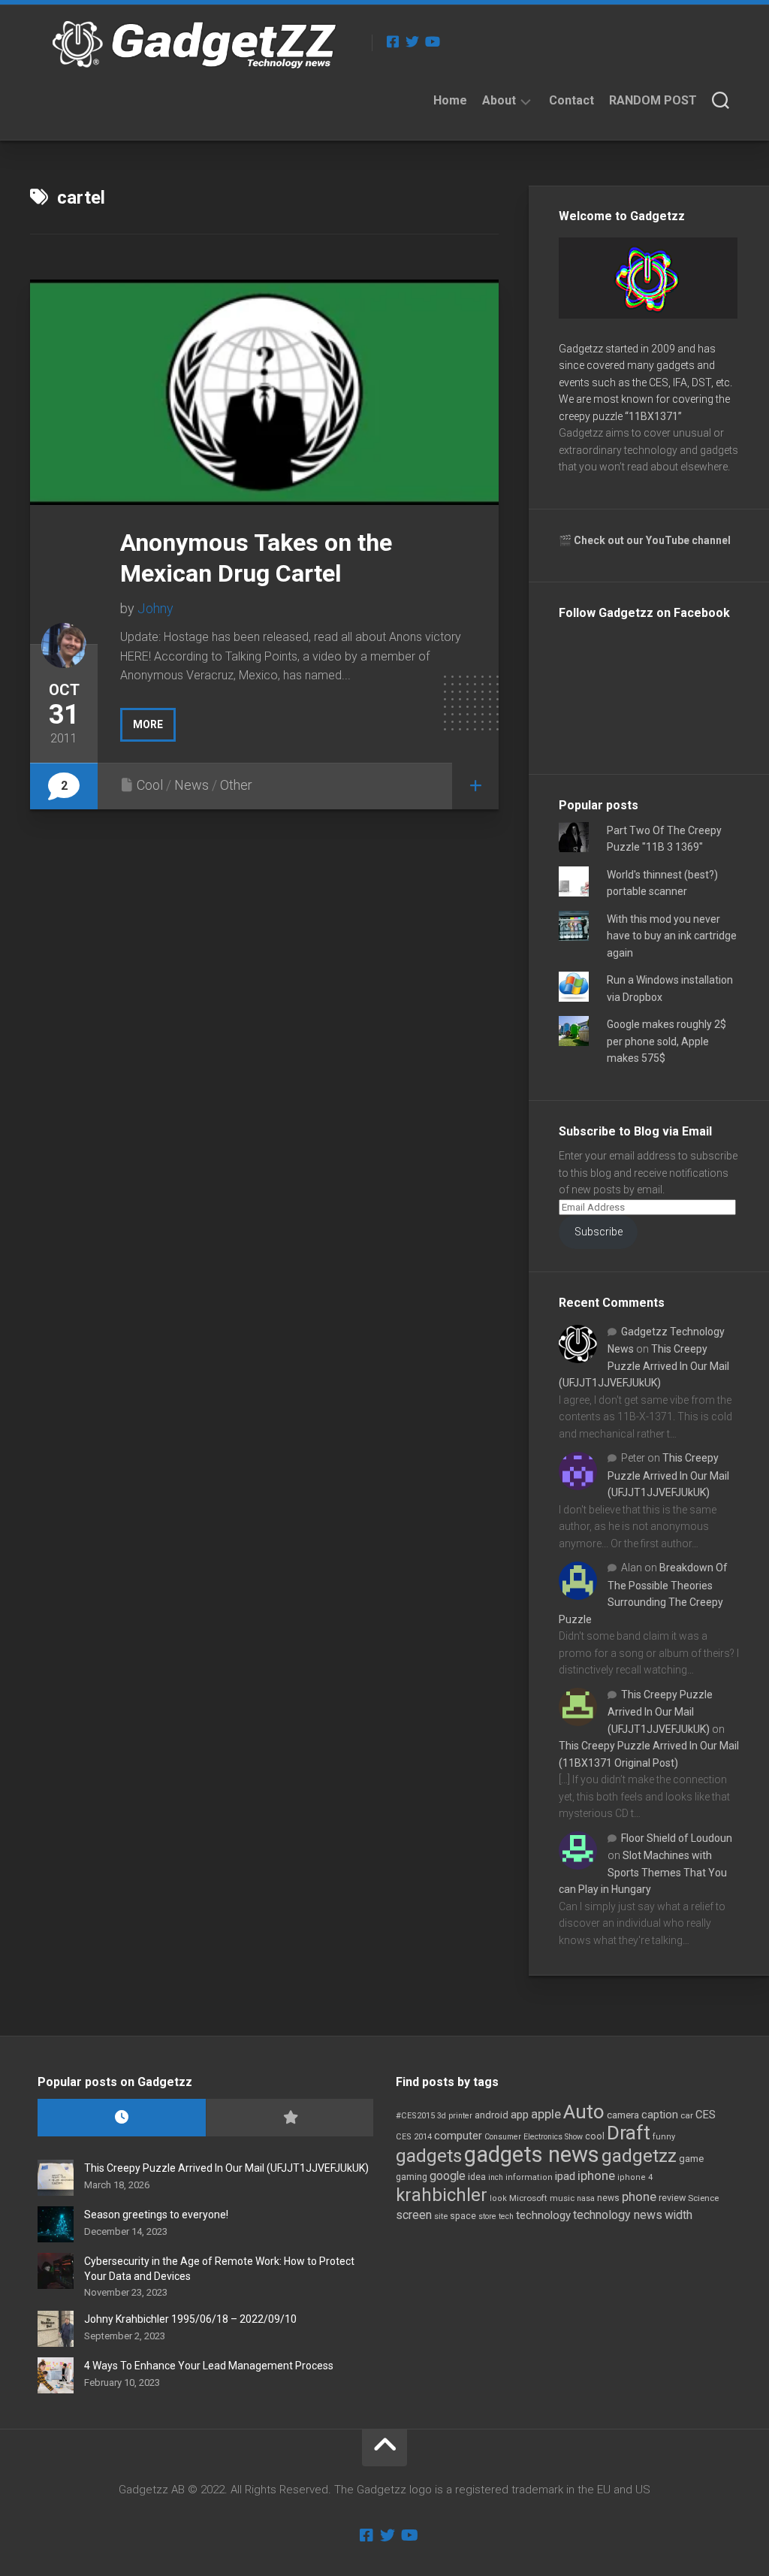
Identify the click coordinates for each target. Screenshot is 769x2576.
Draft (629, 2133)
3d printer (455, 2116)
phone (639, 2197)
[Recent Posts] (122, 2118)
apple (546, 2114)
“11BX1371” (653, 416)
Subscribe (599, 1232)
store (487, 2216)
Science (703, 2198)
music (562, 2198)
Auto (584, 2112)
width (679, 2215)
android (492, 2115)
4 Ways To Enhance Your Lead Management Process (209, 2366)
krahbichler (442, 2195)
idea (477, 2177)
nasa (586, 2198)
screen (414, 2215)
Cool (150, 785)
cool (595, 2136)
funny (664, 2137)
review (672, 2198)
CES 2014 (414, 2137)
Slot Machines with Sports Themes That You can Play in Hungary (643, 1872)
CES (706, 2115)
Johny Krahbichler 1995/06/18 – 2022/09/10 (190, 2319)
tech (506, 2216)
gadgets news (532, 2154)
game (691, 2159)
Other (236, 785)
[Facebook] (393, 41)
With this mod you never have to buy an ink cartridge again (672, 936)
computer (458, 2136)
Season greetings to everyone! (156, 2215)
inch (496, 2177)
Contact (571, 100)
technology (543, 2215)
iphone (596, 2175)
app (520, 2115)
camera (623, 2115)
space (463, 2216)
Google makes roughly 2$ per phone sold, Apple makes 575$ (666, 1041)
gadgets (429, 2156)
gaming (412, 2177)
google (448, 2176)
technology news (618, 2215)
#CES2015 (415, 2116)
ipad (565, 2176)
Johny (155, 608)
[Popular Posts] (290, 2118)
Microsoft (528, 2198)
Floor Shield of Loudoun (677, 1838)
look (498, 2198)
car (687, 2115)
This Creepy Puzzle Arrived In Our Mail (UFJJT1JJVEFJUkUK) (644, 1366)
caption (660, 2115)
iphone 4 (635, 2177)
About (499, 100)
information (529, 2177)
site (441, 2216)
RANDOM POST (653, 100)
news (608, 2198)
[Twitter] (412, 41)
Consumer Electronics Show (534, 2137)
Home (450, 100)
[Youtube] (432, 41)
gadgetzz (639, 2156)
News (191, 785)
